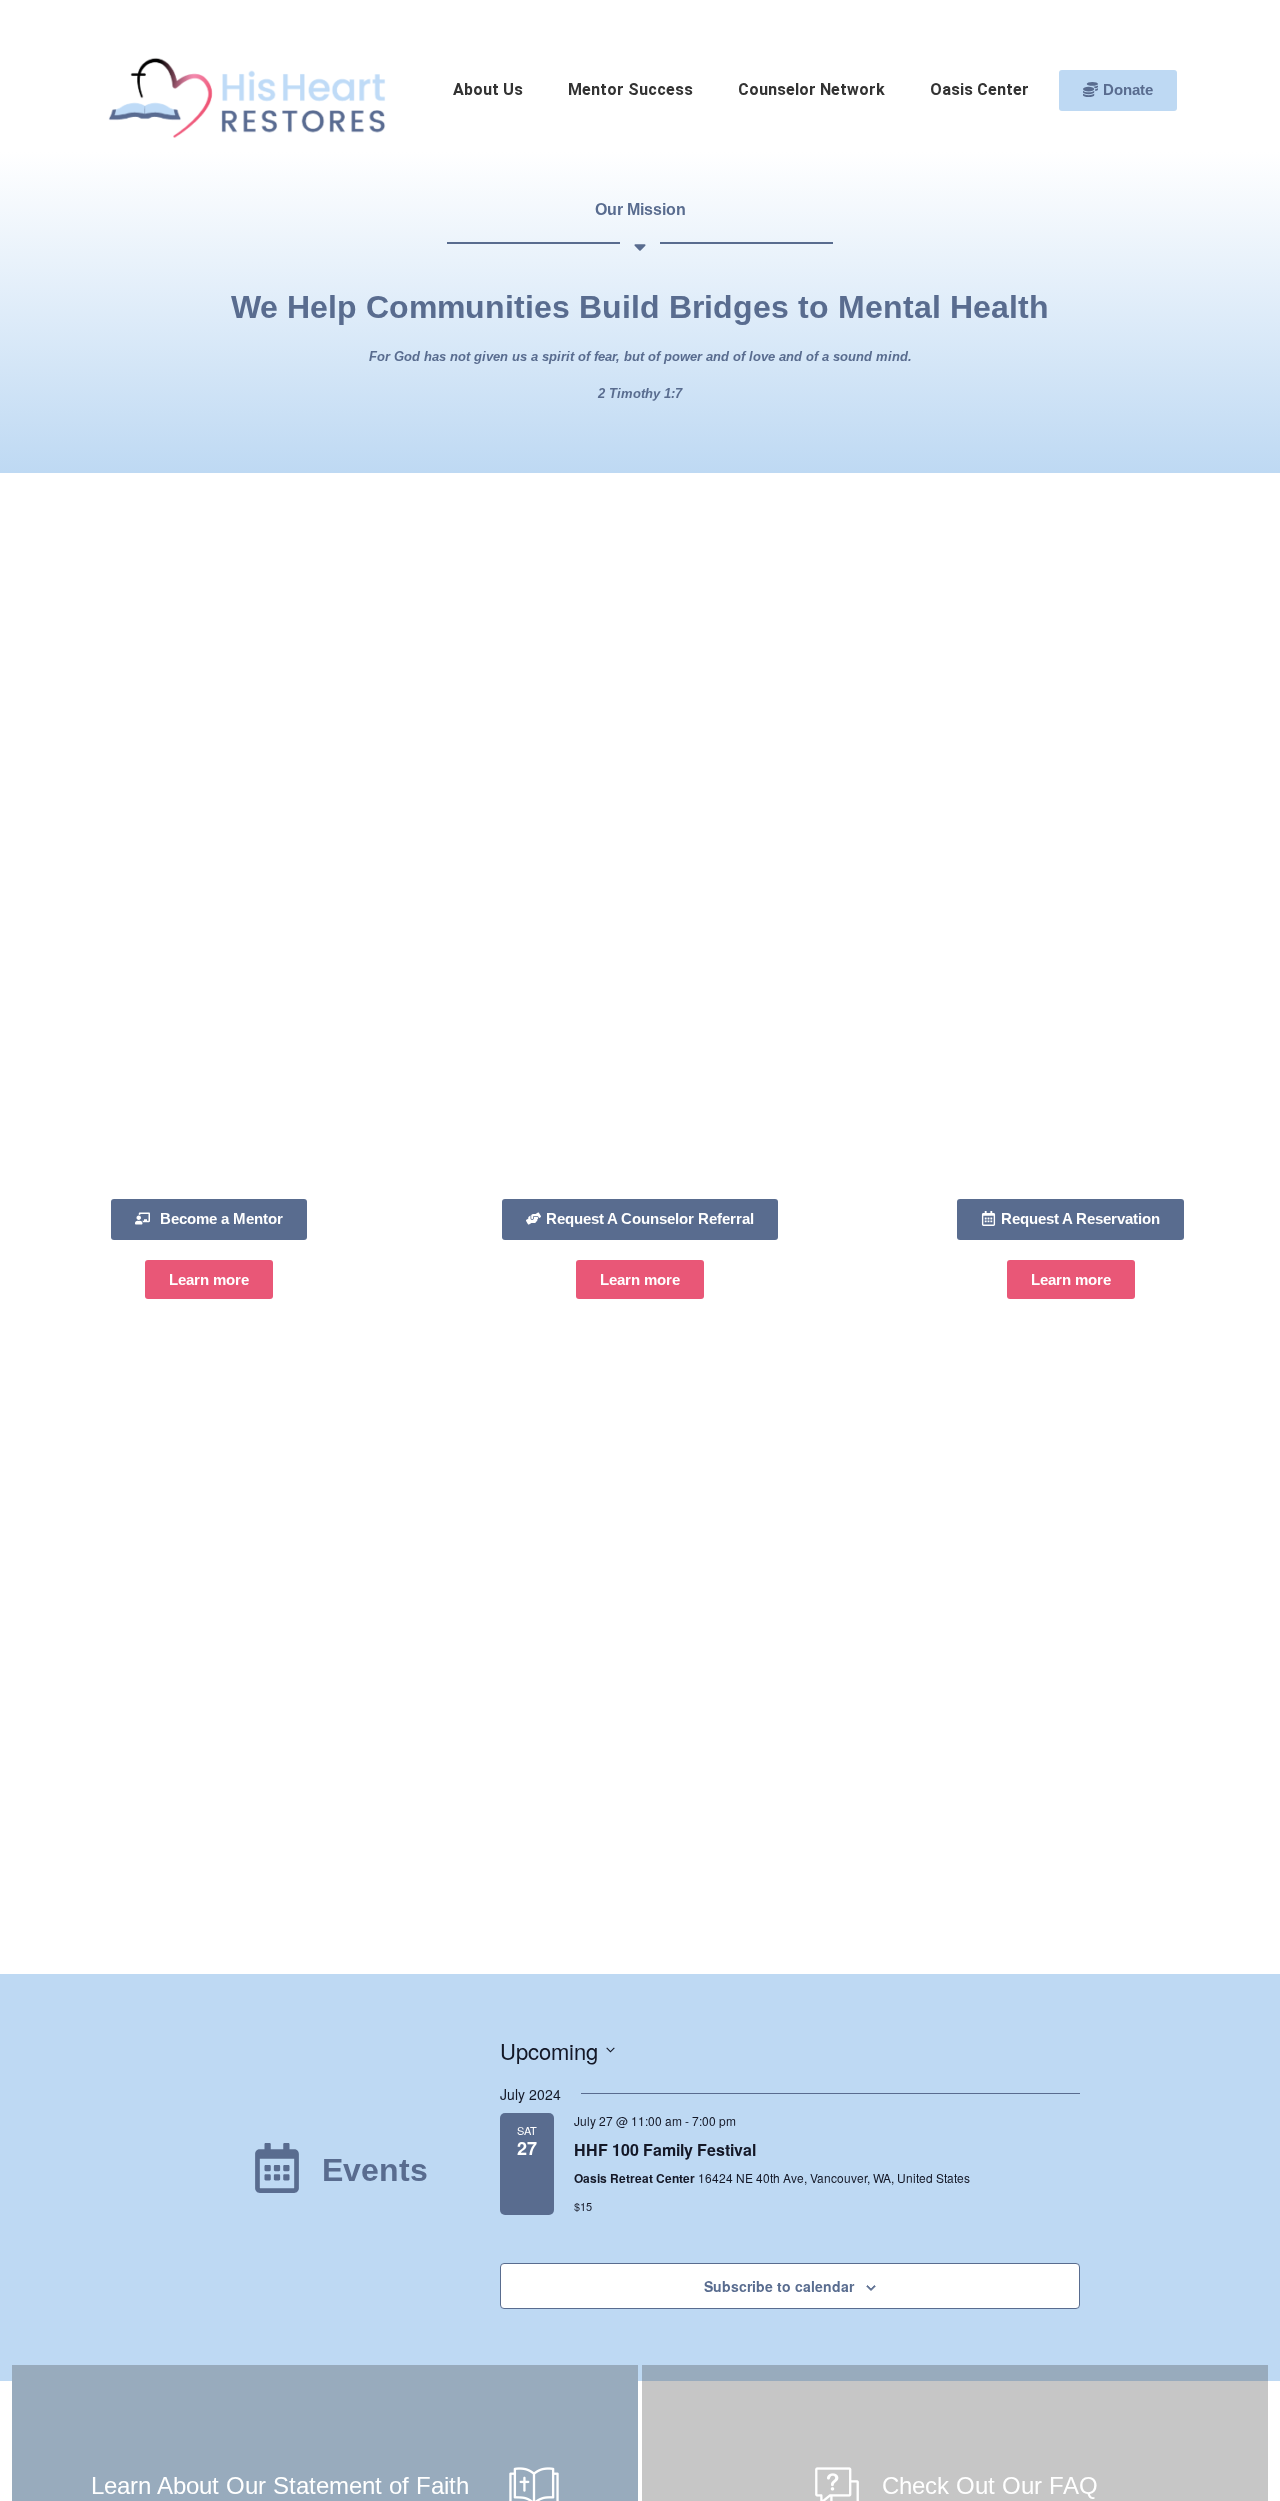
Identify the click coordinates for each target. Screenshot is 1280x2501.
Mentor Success (630, 89)
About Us (488, 89)
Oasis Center (979, 89)
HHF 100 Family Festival (665, 2149)
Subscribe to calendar (779, 2286)
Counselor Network (811, 89)
